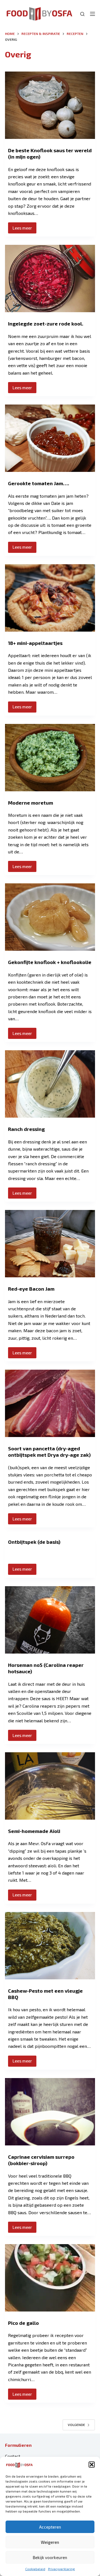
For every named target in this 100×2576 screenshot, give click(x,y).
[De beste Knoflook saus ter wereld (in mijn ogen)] (50, 105)
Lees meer (24, 229)
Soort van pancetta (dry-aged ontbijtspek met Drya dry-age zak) (49, 1452)
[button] (92, 2465)
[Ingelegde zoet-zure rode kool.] (50, 279)
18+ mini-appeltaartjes (35, 643)
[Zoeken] (82, 14)
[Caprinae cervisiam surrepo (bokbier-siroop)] (50, 2112)
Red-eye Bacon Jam (31, 1289)
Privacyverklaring (62, 2569)
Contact (13, 2456)
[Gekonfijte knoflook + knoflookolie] (50, 917)
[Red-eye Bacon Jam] (50, 1244)
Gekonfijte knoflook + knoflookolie (50, 962)
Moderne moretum (31, 803)
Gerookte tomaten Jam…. (39, 483)
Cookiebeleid (35, 2569)
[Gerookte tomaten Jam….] (50, 438)
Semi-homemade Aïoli (34, 1831)
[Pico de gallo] (50, 2278)
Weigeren (50, 2542)
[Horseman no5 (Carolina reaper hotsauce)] (50, 1620)
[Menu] (92, 14)
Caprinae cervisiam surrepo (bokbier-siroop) (41, 2160)
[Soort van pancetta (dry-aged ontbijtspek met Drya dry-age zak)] (50, 1403)
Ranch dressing (26, 1129)
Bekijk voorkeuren (50, 2557)
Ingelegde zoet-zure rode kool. (46, 324)
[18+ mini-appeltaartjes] (50, 598)
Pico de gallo (23, 2323)
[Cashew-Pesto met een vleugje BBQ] (50, 1946)
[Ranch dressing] (50, 1084)
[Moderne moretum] (50, 758)
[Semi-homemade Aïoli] (50, 1786)
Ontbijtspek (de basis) (34, 1542)
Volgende (76, 2425)
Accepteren (50, 2527)
